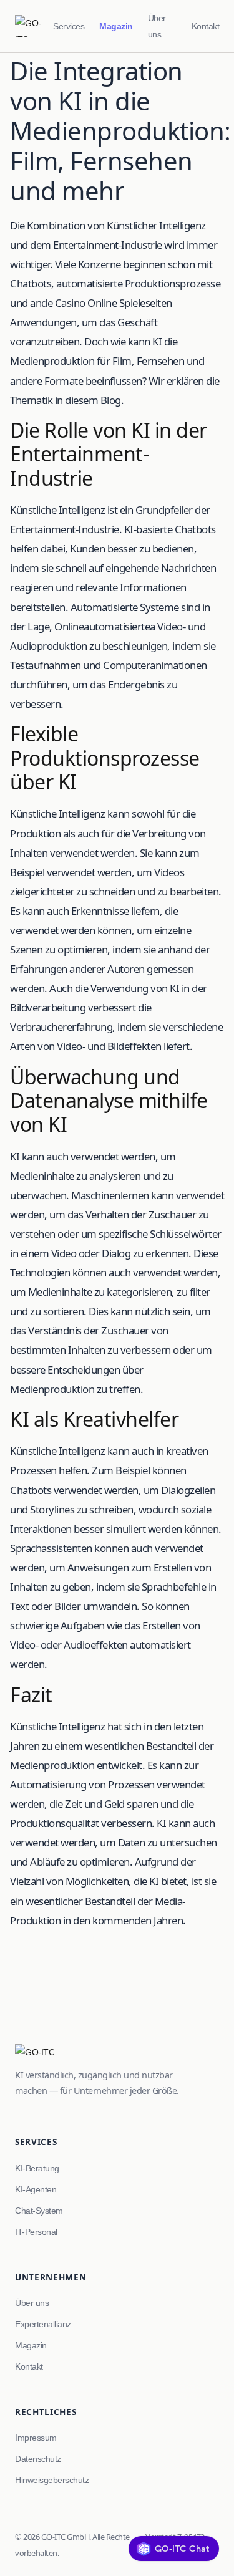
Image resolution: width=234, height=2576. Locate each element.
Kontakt (206, 26)
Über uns (157, 26)
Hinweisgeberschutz (52, 2480)
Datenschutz (38, 2459)
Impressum (36, 2438)
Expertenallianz (43, 2324)
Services (69, 26)
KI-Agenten (36, 2189)
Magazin (116, 26)
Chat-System (39, 2211)
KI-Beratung (37, 2168)
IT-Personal (36, 2232)
